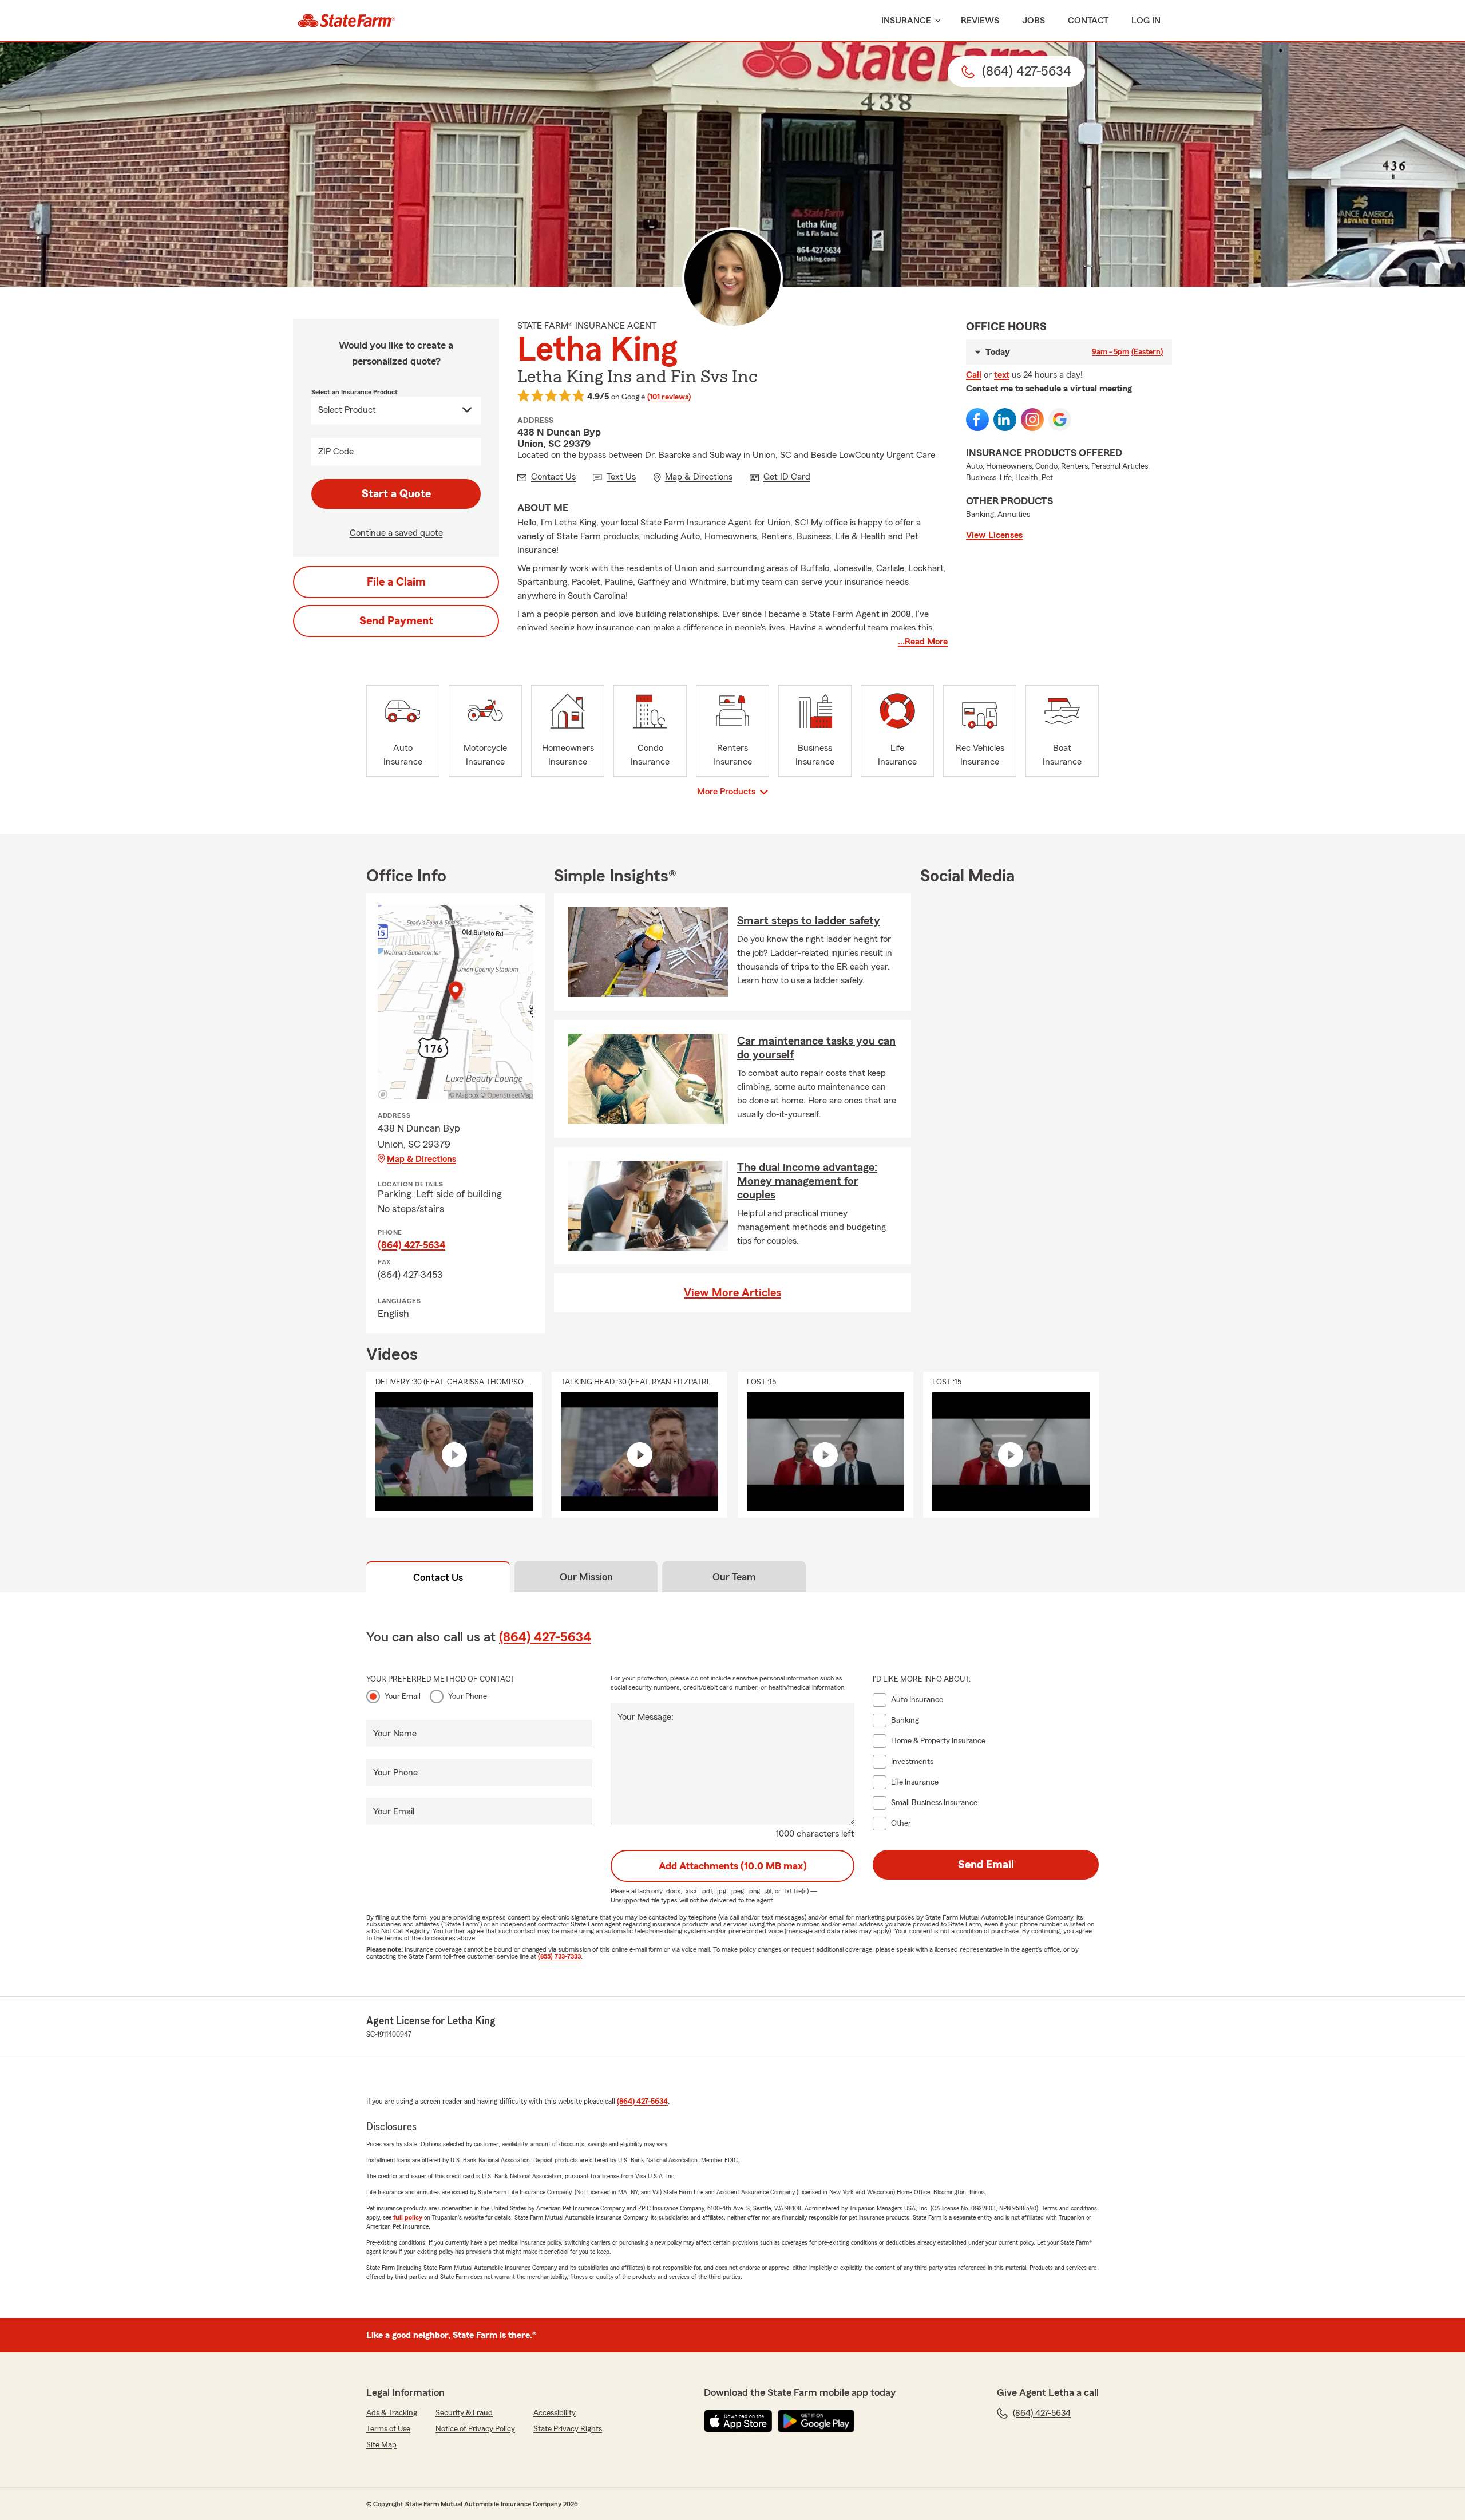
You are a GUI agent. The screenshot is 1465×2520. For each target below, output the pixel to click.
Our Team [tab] (734, 1577)
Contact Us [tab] (438, 1577)
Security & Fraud (464, 2413)
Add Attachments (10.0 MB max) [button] (733, 1866)
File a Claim (396, 582)
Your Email (403, 1696)
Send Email (986, 1865)
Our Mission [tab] (586, 1577)
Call (974, 375)
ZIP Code (336, 452)
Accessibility (555, 2413)
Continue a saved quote (396, 533)
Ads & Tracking (392, 2413)
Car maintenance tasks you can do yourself (816, 1048)
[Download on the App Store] (738, 2421)
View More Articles (732, 1293)
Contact (1088, 21)
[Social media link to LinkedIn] (1005, 420)
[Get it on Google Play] (816, 2421)
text (1002, 375)
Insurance (906, 21)
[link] (347, 21)
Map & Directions (421, 1159)
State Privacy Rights (568, 2429)
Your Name (395, 1734)
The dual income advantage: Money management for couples (807, 1181)
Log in (1146, 21)
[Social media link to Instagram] (1032, 420)
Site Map (381, 2445)
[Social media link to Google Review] (1060, 420)
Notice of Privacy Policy (475, 2429)
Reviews (980, 21)
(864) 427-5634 (411, 1245)
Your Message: (646, 1717)
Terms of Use (388, 2429)
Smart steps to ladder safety (809, 921)
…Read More (923, 642)
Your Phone (468, 1696)
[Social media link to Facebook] (977, 420)
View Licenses (994, 535)
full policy (408, 2217)
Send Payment (396, 621)
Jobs (1034, 21)
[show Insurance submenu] (936, 21)
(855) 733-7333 (559, 1956)
